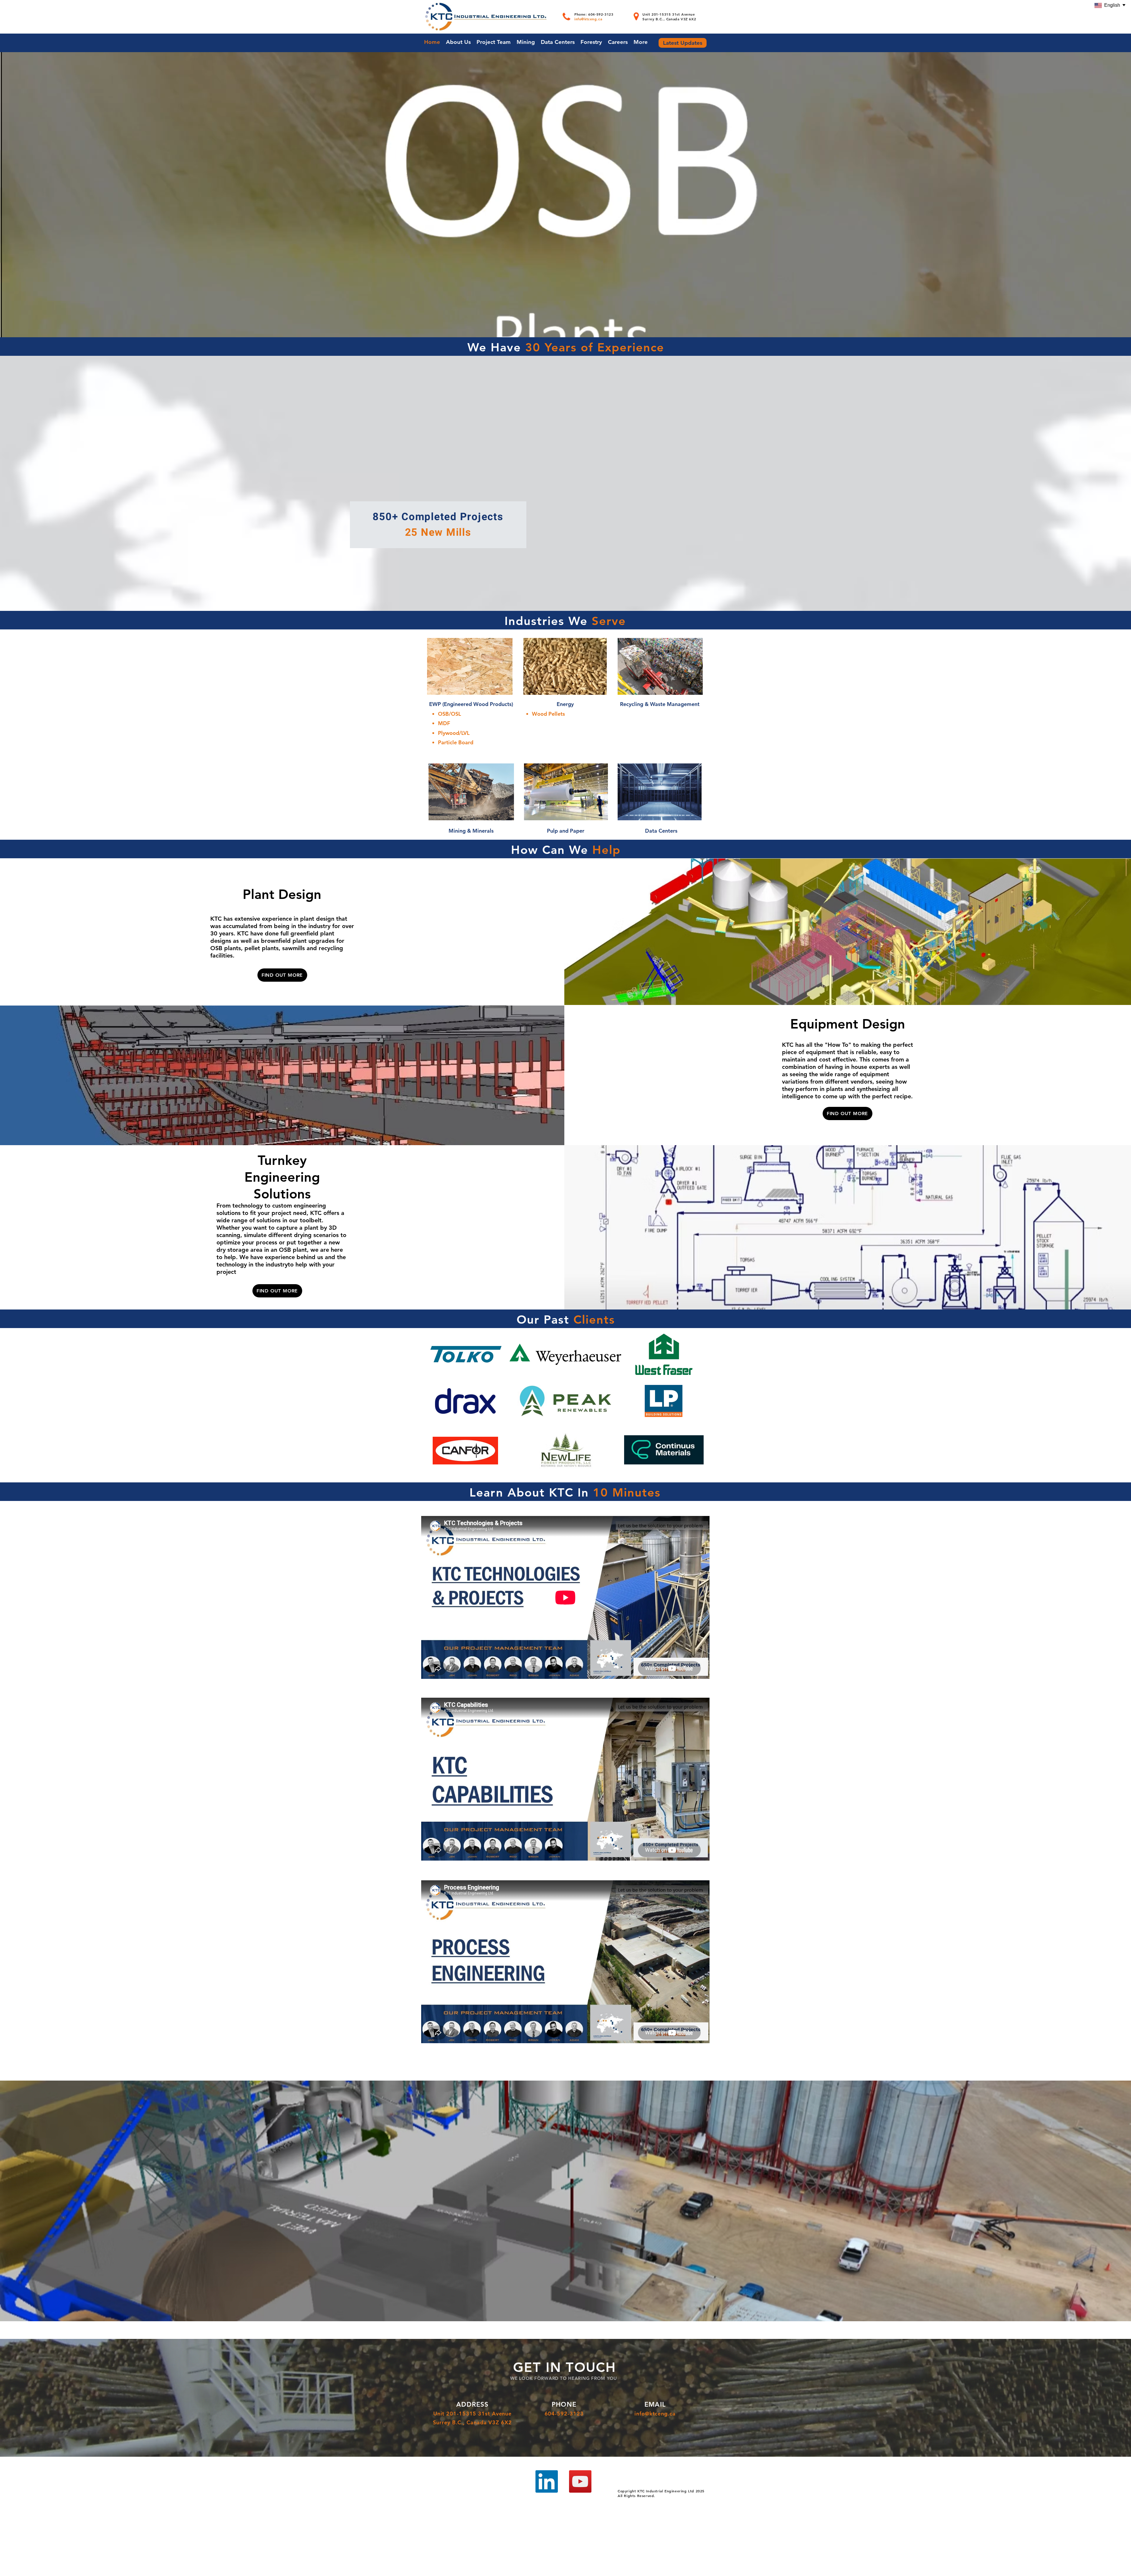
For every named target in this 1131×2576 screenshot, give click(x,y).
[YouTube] (580, 2481)
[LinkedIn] (547, 2481)
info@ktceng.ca (588, 19)
